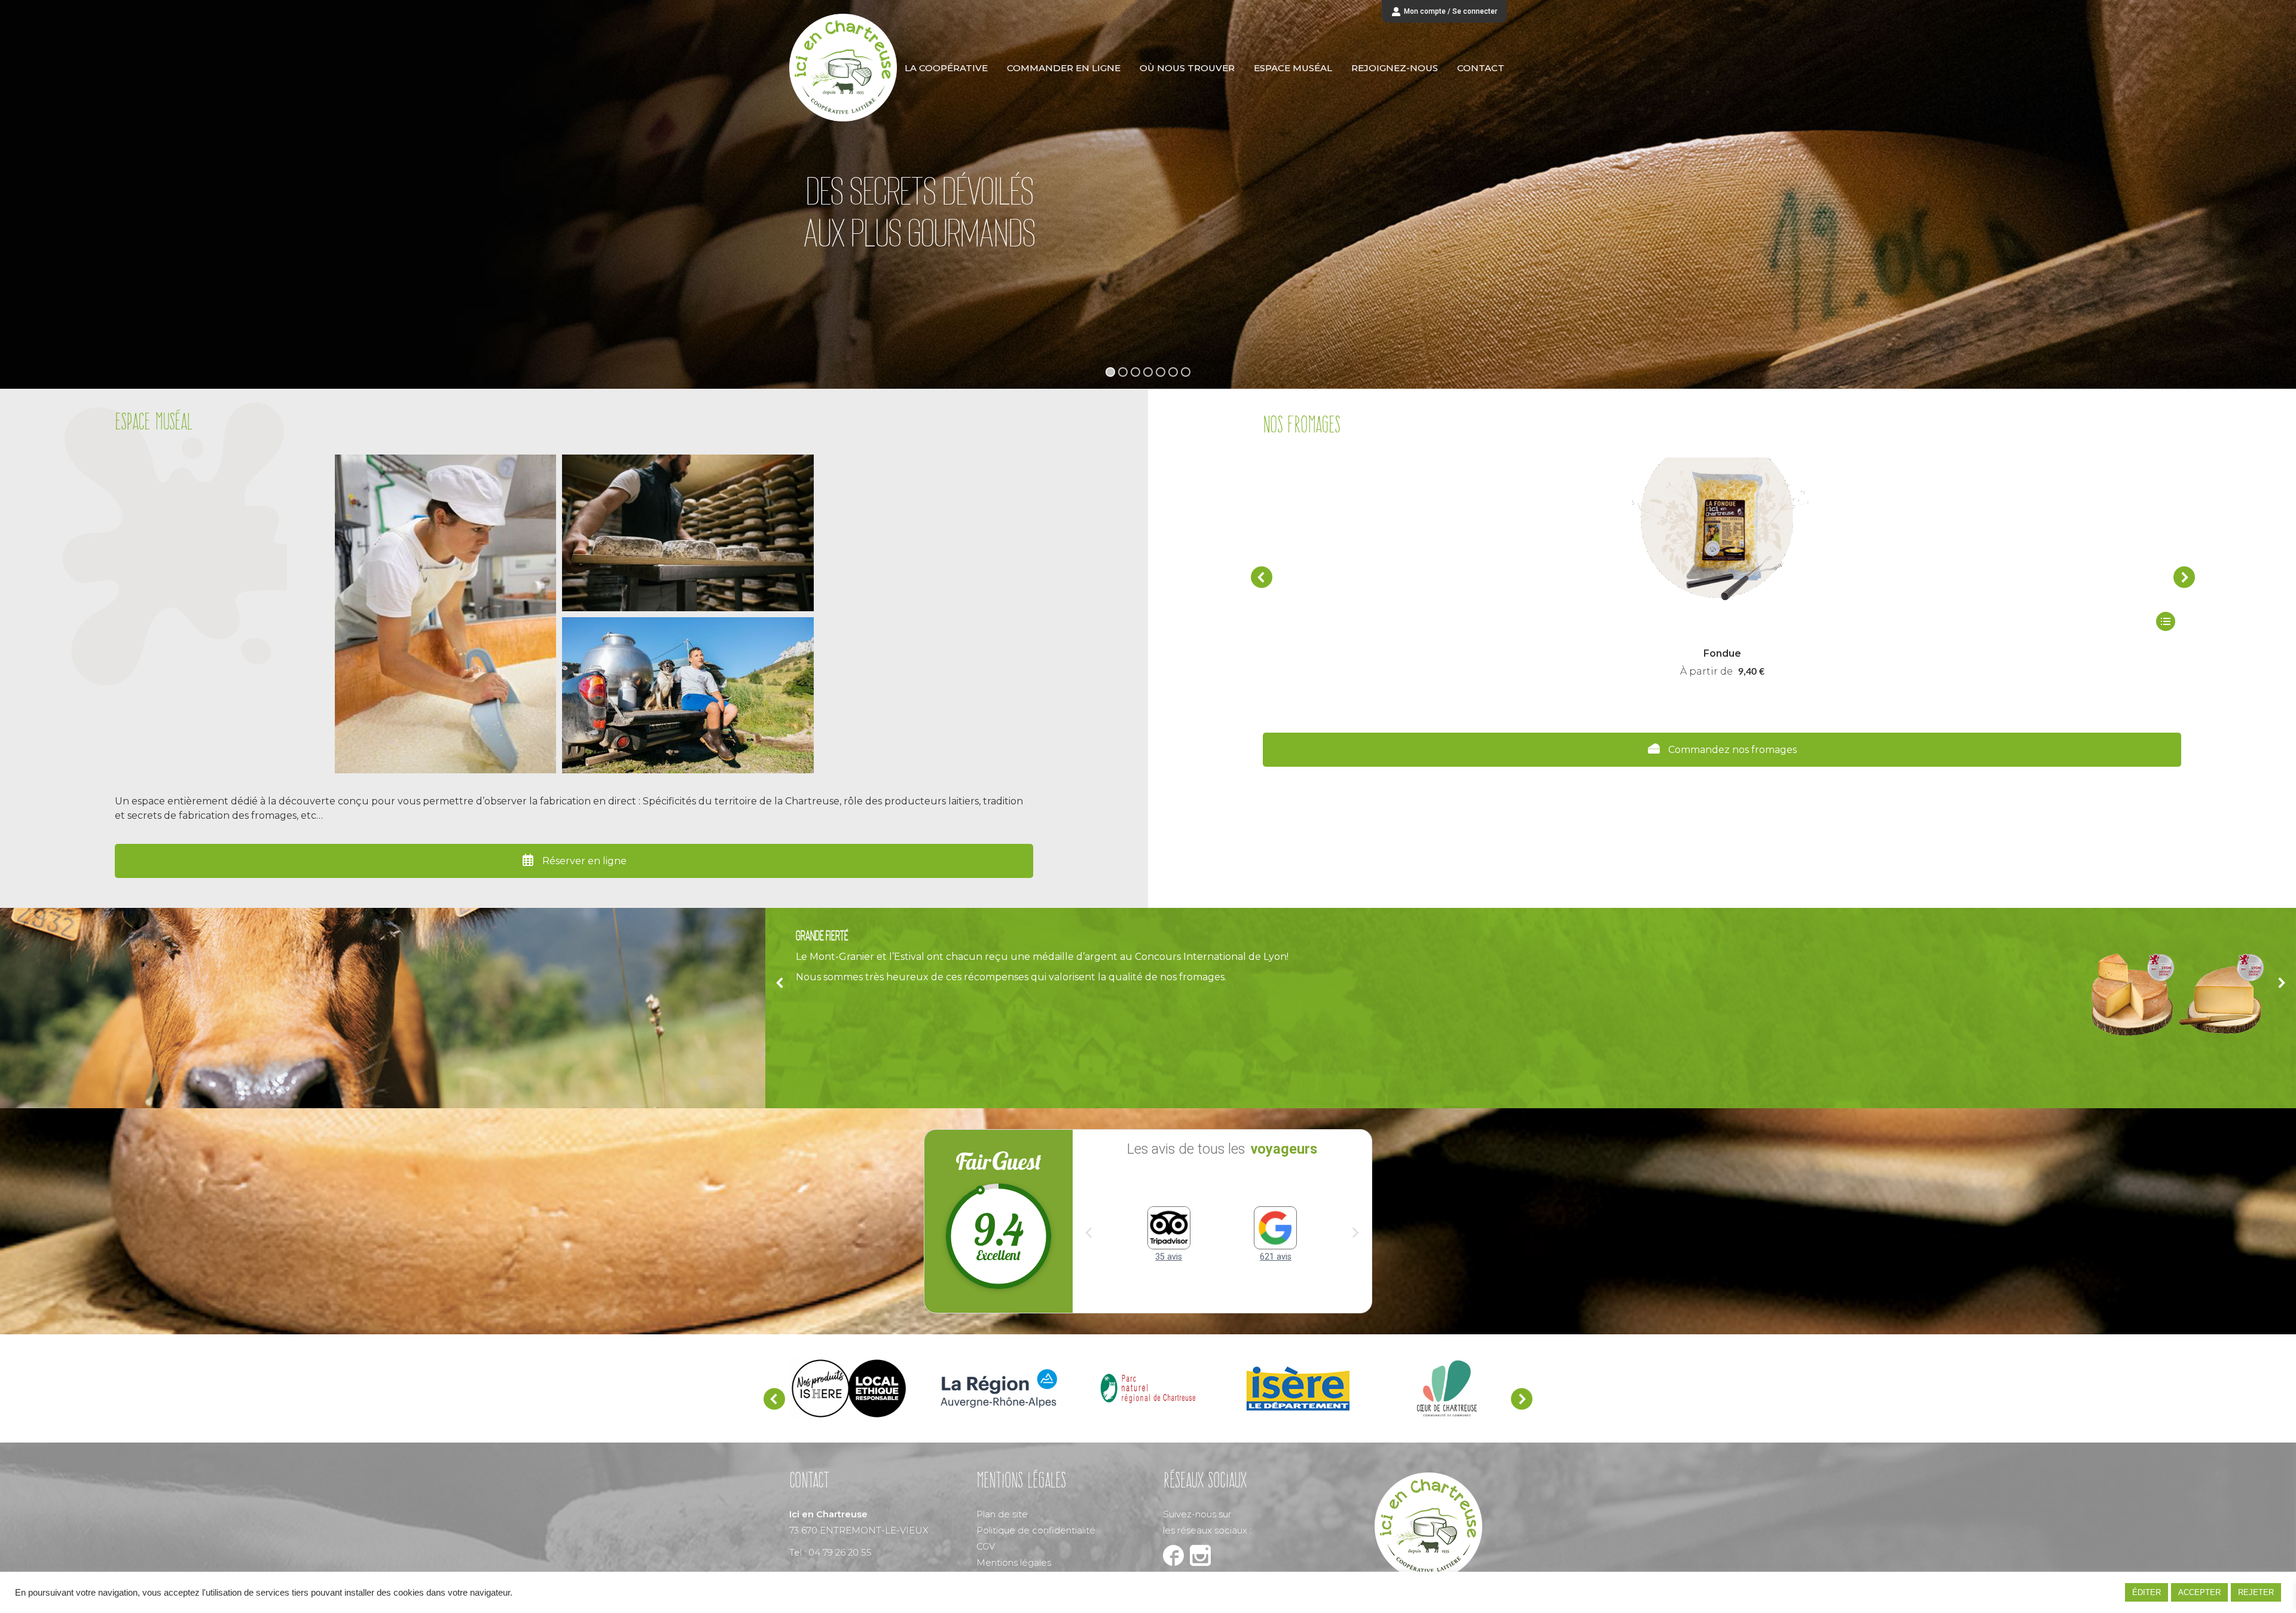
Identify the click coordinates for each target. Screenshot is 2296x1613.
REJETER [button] (2256, 1592)
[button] (1262, 577)
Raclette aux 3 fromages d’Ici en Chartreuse (1722, 653)
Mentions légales (1014, 1564)
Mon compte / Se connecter (1451, 11)
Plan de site (1002, 1515)
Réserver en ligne (583, 861)
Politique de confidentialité (1036, 1531)
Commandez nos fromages (1731, 750)
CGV (986, 1548)
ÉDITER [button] (2147, 1592)
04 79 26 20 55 (840, 1553)
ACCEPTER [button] (2199, 1592)
